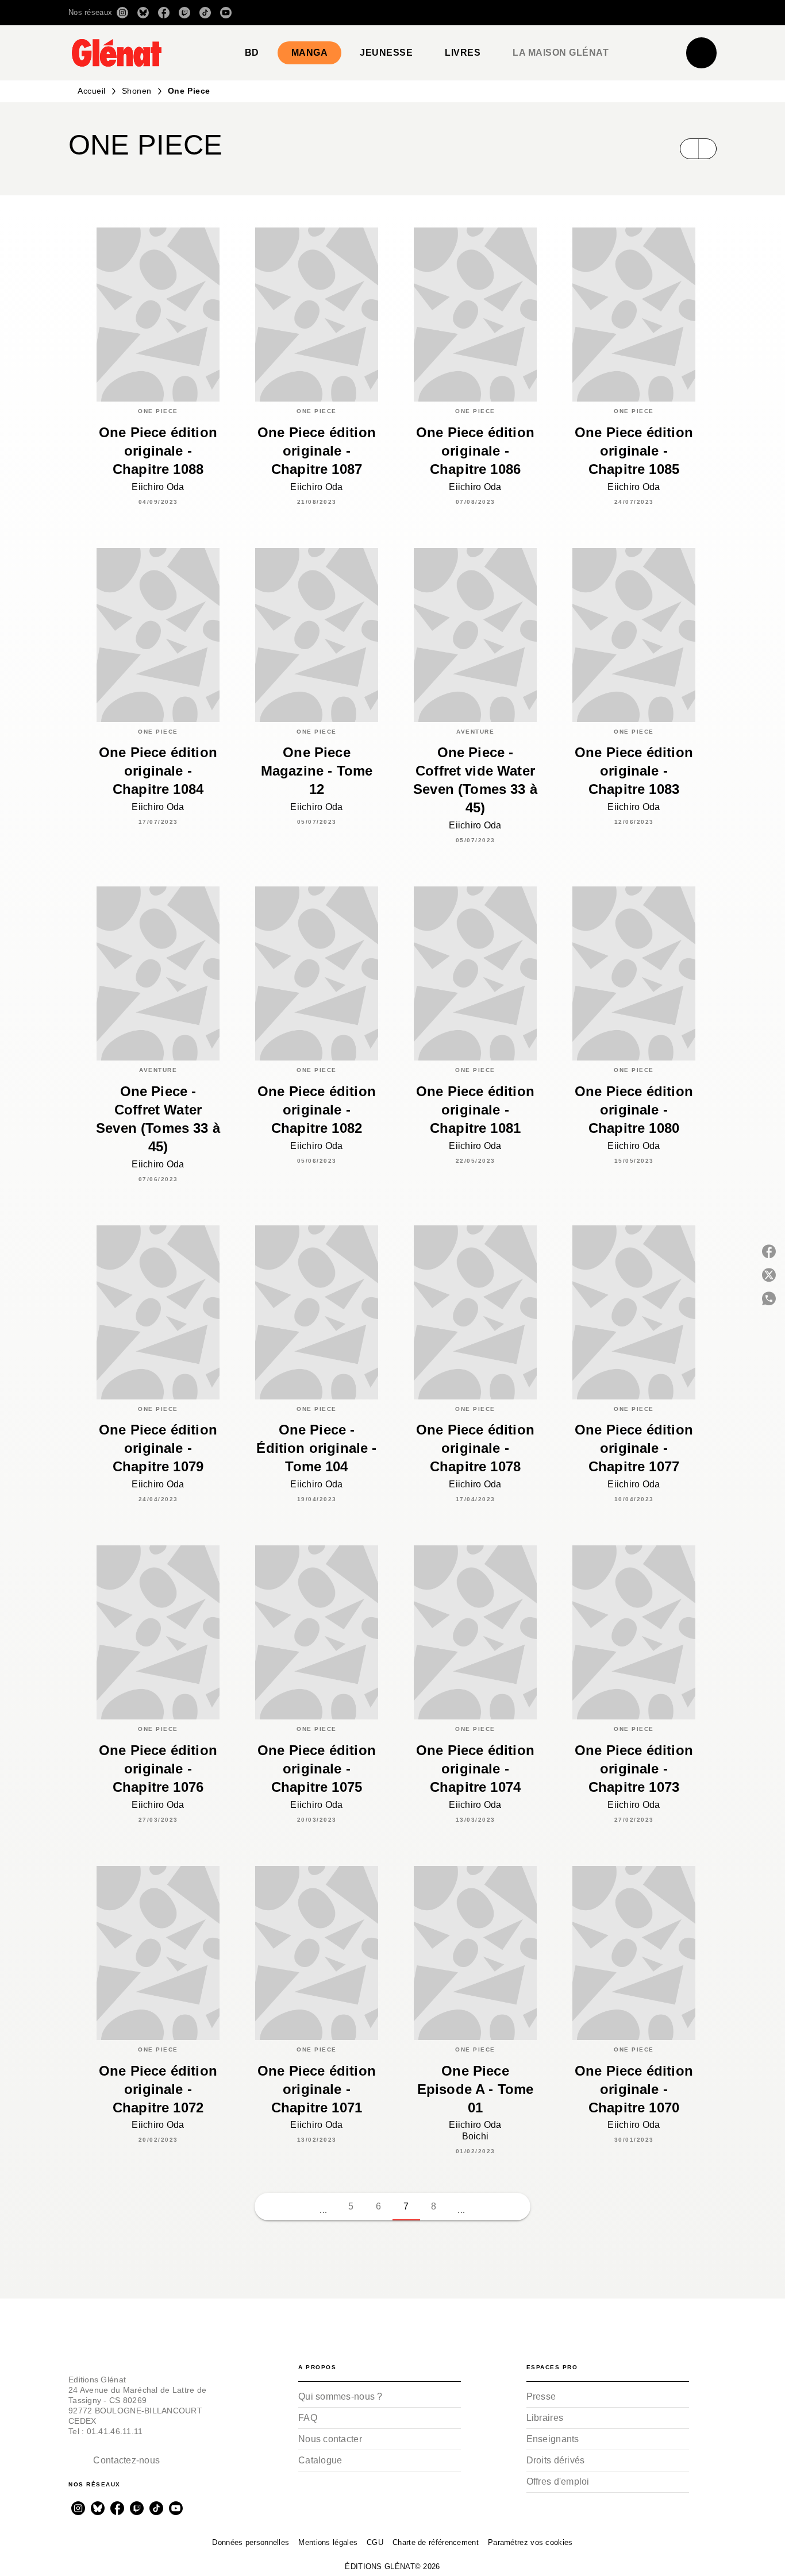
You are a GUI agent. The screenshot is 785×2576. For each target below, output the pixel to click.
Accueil (92, 91)
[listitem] (122, 13)
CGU (375, 2542)
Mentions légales (328, 2542)
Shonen (137, 91)
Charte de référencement (436, 2542)
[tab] (252, 53)
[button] (555, 13)
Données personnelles (251, 2542)
